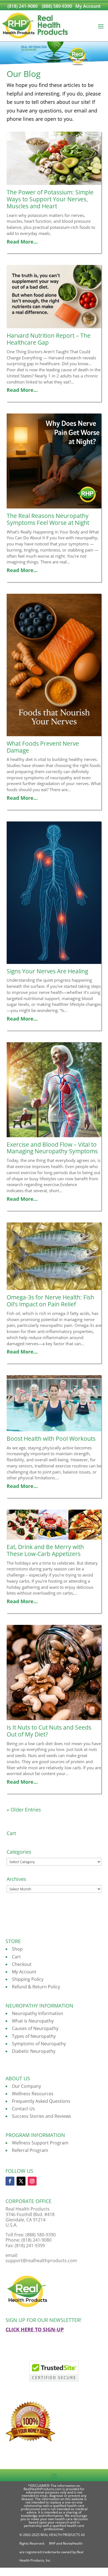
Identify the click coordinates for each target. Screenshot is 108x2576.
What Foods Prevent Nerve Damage (43, 747)
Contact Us (23, 2109)
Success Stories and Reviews (42, 2116)
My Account (88, 6)
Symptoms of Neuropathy (39, 2044)
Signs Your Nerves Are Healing (47, 971)
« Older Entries (24, 1810)
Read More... (25, 242)
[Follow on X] (21, 2181)
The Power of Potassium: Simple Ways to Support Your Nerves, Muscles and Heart (50, 199)
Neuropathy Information (38, 2013)
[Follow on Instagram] (32, 2181)
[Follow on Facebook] (10, 2181)
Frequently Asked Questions (41, 2101)
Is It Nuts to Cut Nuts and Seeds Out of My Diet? (49, 1731)
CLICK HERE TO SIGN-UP (35, 2329)
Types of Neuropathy (34, 2036)
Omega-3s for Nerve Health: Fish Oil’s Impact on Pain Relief (50, 1301)
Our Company (26, 2086)
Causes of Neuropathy (35, 2028)
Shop (17, 1949)
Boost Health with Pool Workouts (51, 1439)
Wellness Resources (33, 2094)
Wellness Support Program (40, 2143)
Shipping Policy (28, 1979)
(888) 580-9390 (57, 6)
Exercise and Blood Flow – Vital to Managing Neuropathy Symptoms (52, 1148)
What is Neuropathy (33, 2021)
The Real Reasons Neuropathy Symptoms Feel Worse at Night (48, 519)
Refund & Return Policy (36, 1987)
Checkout (22, 1964)
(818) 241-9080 (23, 6)
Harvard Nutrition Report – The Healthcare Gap (49, 339)
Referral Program (30, 2150)
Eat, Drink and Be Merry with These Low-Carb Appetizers (45, 1550)
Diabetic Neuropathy (34, 2051)
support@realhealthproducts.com (41, 2261)
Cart (16, 1957)
